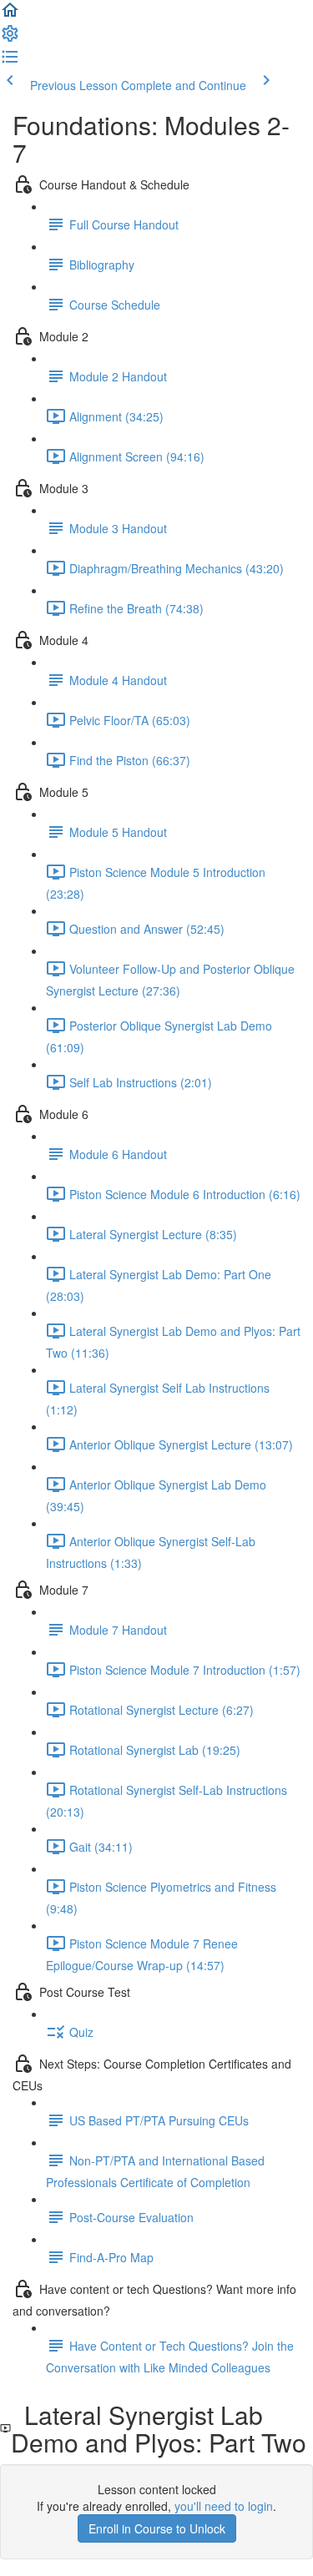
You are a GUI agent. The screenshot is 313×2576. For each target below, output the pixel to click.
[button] (10, 15)
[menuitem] (10, 38)
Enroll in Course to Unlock (157, 2528)
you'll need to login (224, 2506)
